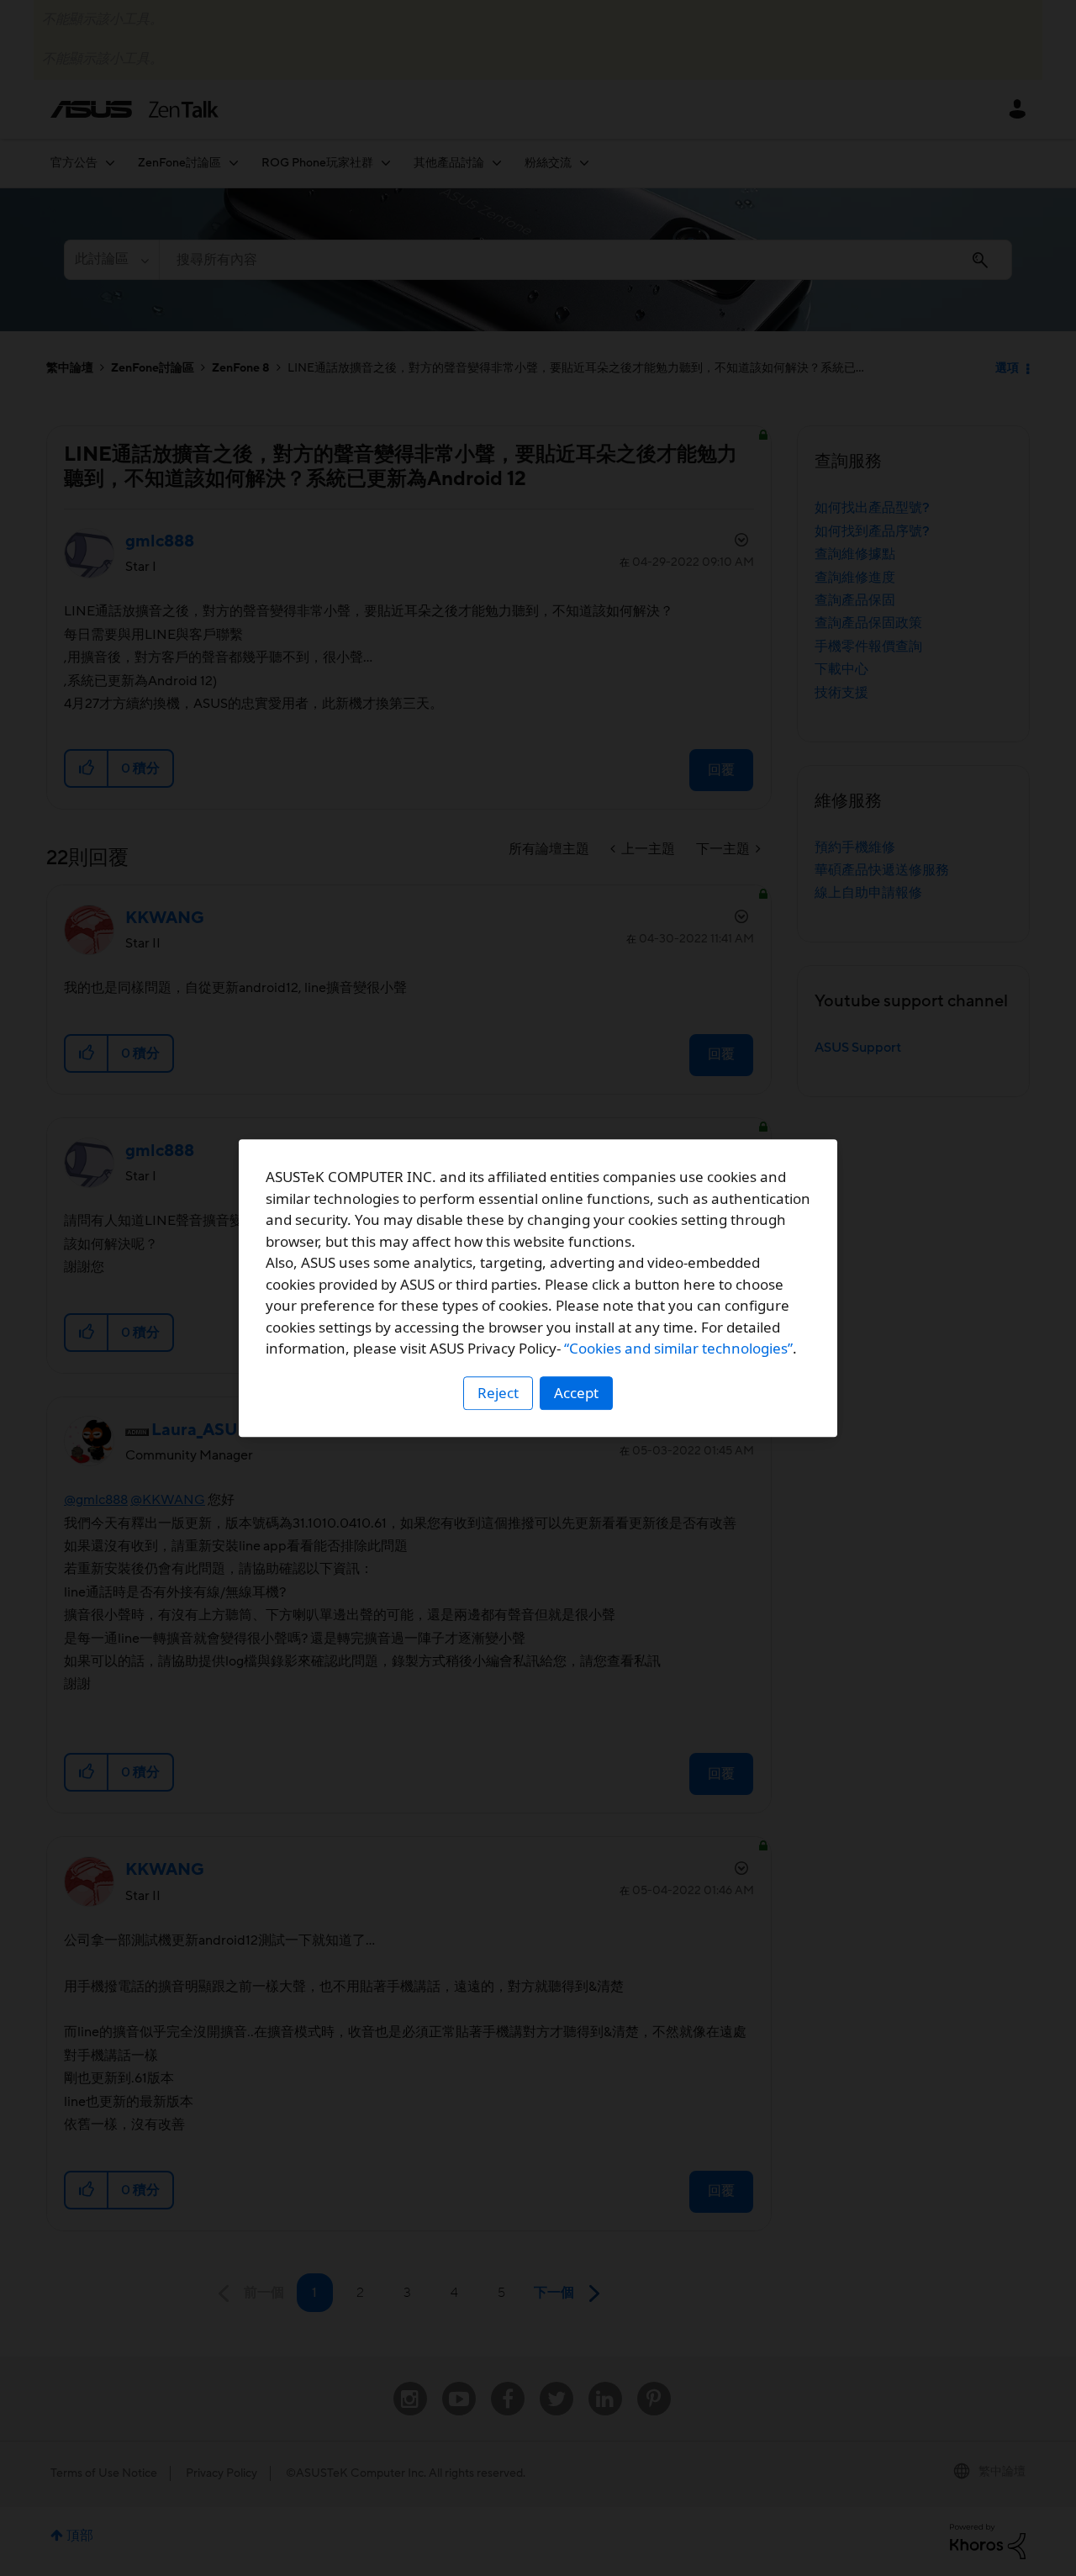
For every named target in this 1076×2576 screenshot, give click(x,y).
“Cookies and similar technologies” (678, 1348)
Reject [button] (498, 1393)
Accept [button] (576, 1393)
